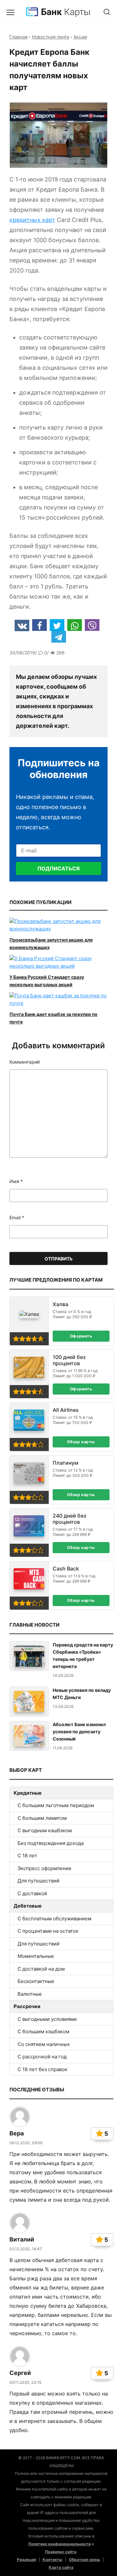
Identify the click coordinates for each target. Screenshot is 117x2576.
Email (17, 1218)
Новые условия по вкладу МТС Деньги (82, 1694)
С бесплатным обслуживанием (54, 1919)
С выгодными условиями (47, 2019)
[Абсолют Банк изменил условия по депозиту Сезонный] (29, 1736)
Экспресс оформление (45, 1868)
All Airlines (66, 1410)
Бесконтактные (36, 1981)
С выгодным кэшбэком (45, 1830)
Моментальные (36, 1956)
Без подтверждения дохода (51, 1843)
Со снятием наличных (44, 2044)
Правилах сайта (61, 2552)
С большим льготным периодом (56, 1805)
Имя (16, 1181)
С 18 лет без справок (42, 2069)
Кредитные (28, 1793)
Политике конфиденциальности (59, 2544)
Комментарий (25, 1062)
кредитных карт (32, 220)
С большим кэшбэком (43, 2031)
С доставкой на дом (41, 1969)
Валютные (30, 1994)
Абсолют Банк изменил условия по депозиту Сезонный (79, 1732)
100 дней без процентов (69, 1360)
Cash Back (66, 1569)
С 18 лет (27, 1856)
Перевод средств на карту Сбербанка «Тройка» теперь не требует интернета (83, 1655)
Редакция (26, 2560)
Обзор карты (81, 1442)
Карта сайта (61, 2567)
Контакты (52, 2560)
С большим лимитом (42, 1818)
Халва (60, 1304)
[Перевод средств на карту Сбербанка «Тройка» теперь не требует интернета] (29, 1656)
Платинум (65, 1463)
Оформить (81, 1336)
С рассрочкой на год (42, 2057)
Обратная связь (84, 2560)
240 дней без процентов (69, 1519)
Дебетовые (28, 1906)
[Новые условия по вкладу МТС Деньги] (29, 1702)
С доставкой (32, 1893)
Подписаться (58, 868)
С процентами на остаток (48, 1931)
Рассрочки (27, 2006)
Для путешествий (39, 1881)
